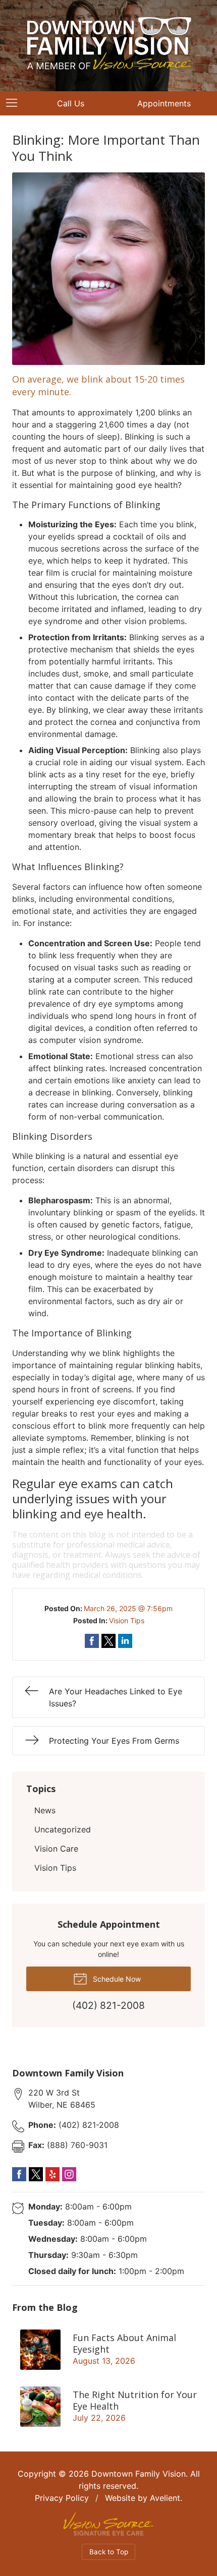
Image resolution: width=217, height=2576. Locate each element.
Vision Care (56, 1849)
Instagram (69, 2174)
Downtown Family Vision (139, 2474)
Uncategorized (63, 1829)
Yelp (52, 2174)
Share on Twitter (108, 1641)
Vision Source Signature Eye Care (108, 2524)
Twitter (36, 2174)
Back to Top (109, 2552)
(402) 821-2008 (74, 2125)
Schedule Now (116, 1979)
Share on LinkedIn (125, 1641)
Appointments (164, 103)
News (45, 1810)
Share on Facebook (92, 1641)
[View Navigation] (15, 103)
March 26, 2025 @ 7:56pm (128, 1608)
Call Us (71, 103)
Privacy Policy (62, 2498)
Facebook (19, 2174)
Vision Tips (127, 1620)
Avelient (165, 2498)
